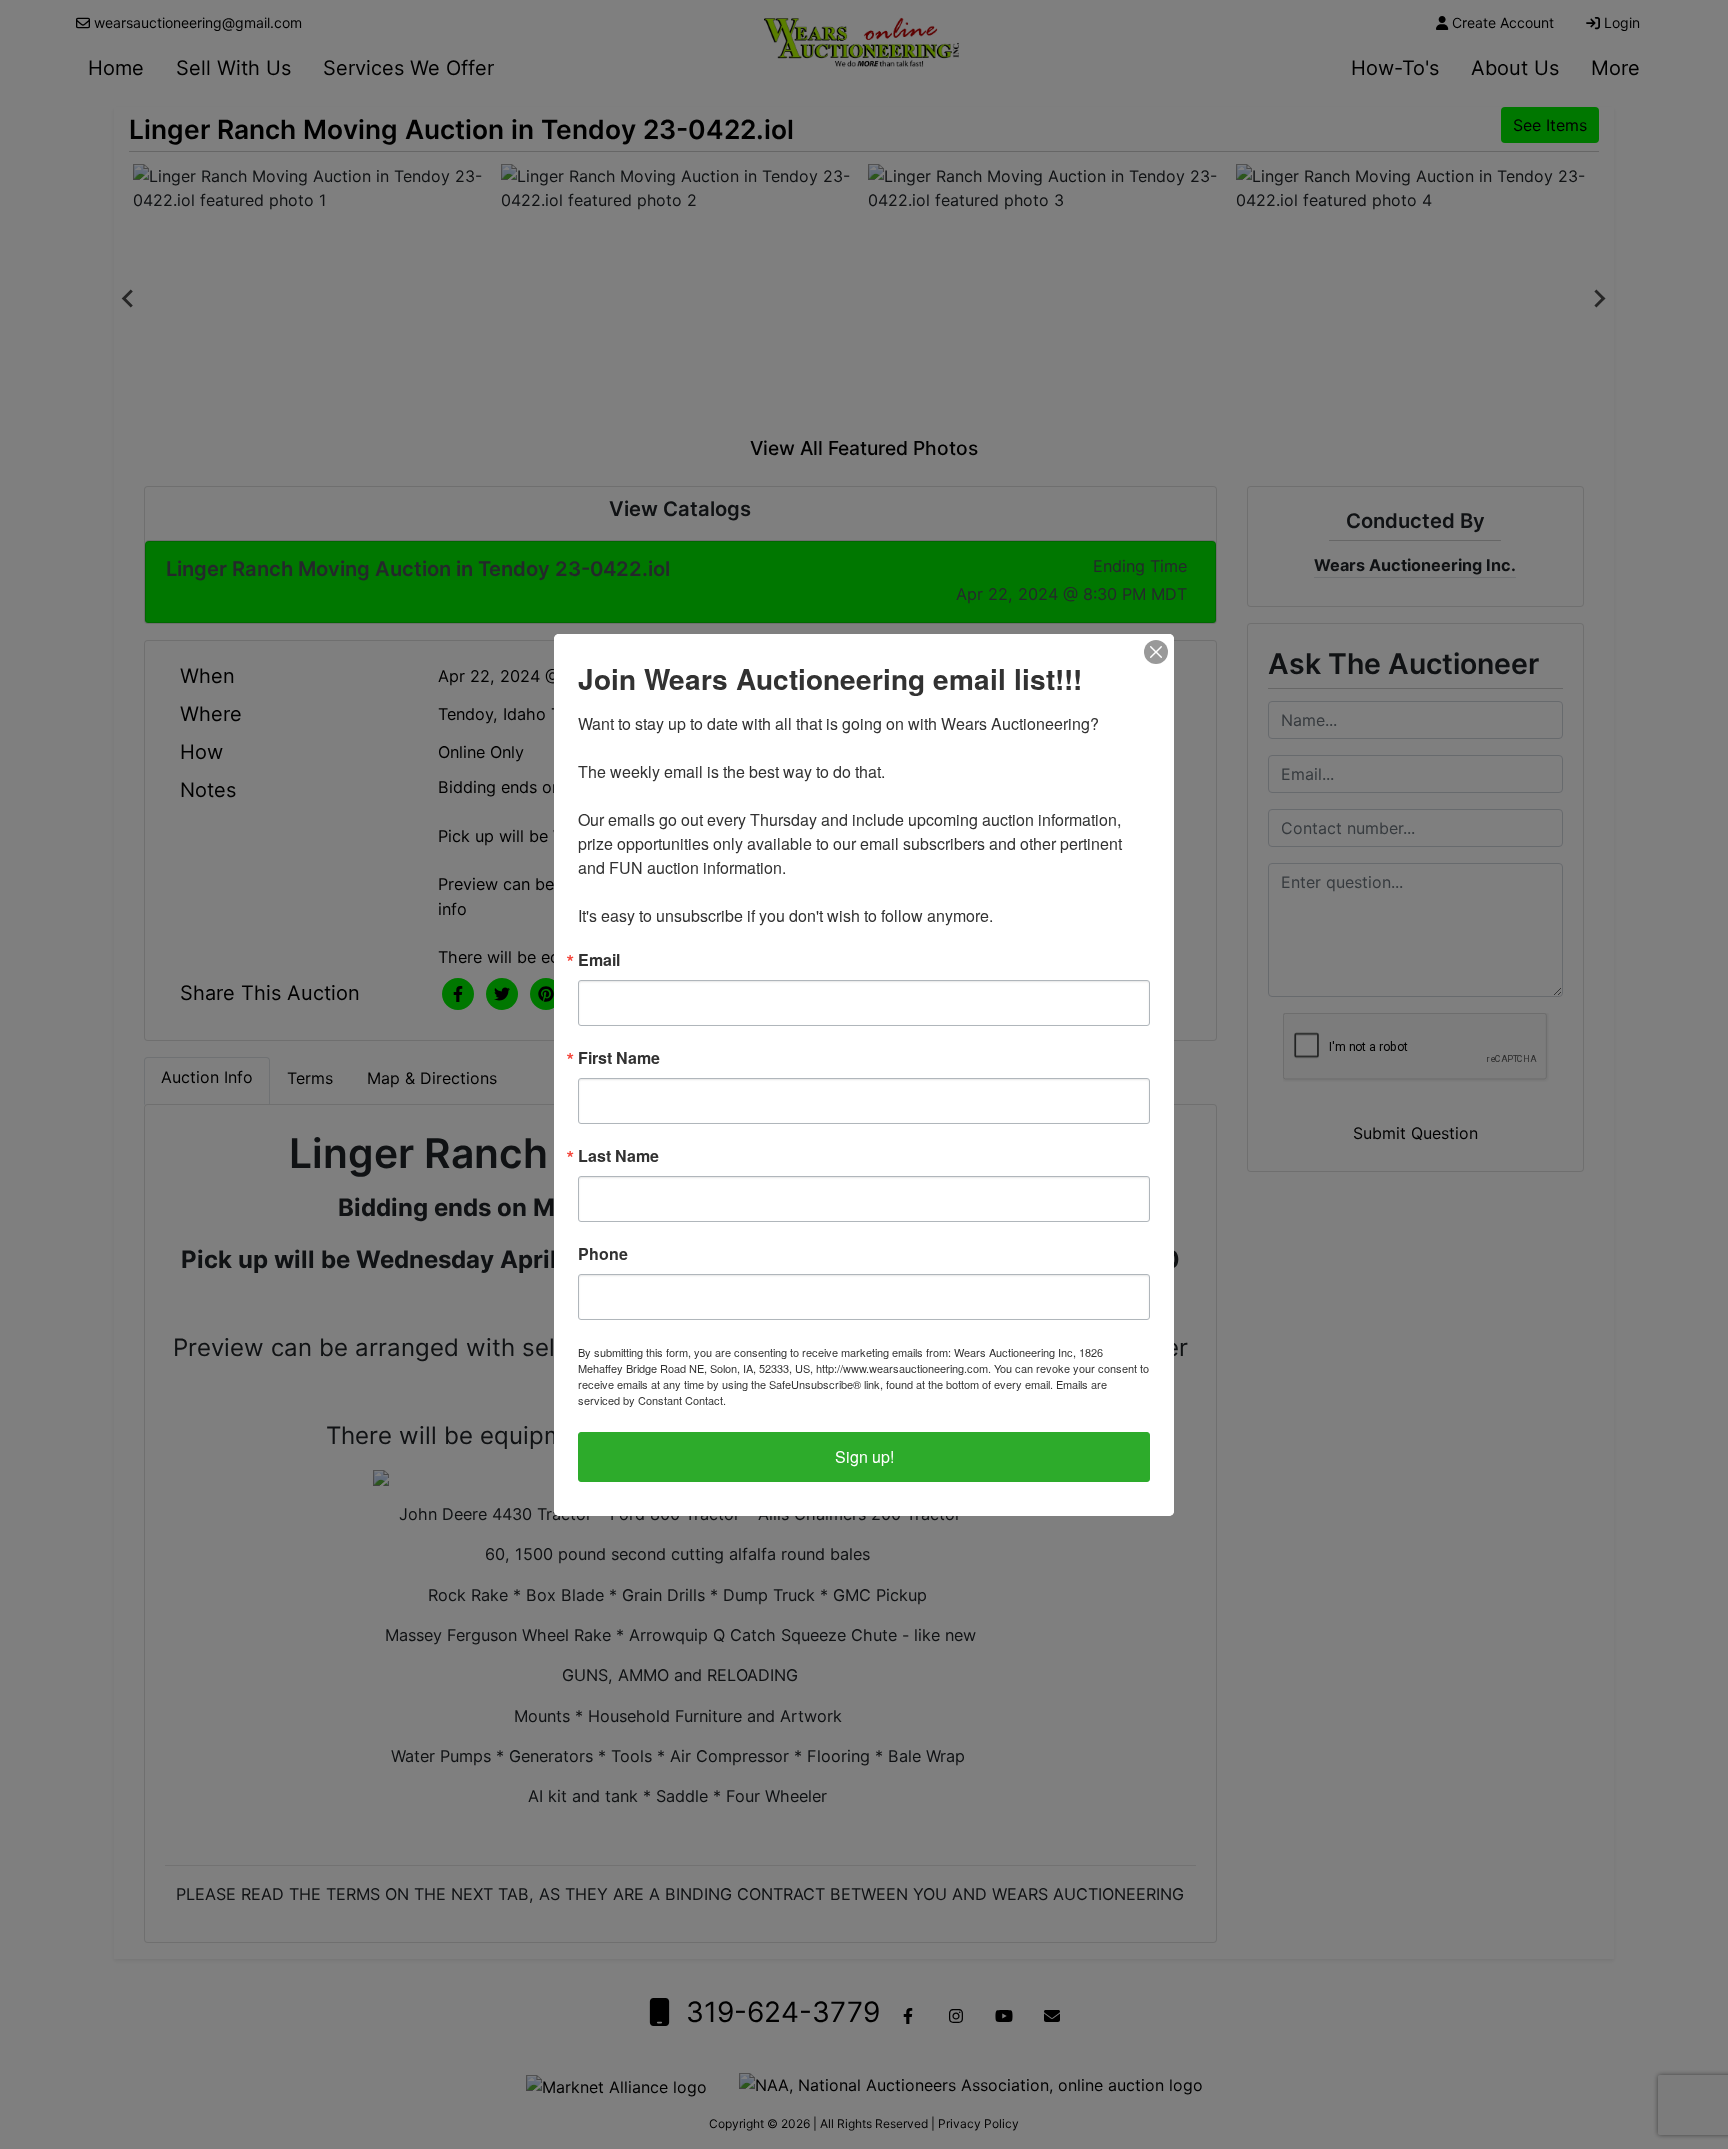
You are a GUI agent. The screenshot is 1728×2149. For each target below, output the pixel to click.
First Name (619, 1058)
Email (599, 960)
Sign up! (864, 1456)
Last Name (618, 1156)
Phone (603, 1254)
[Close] (1156, 652)
